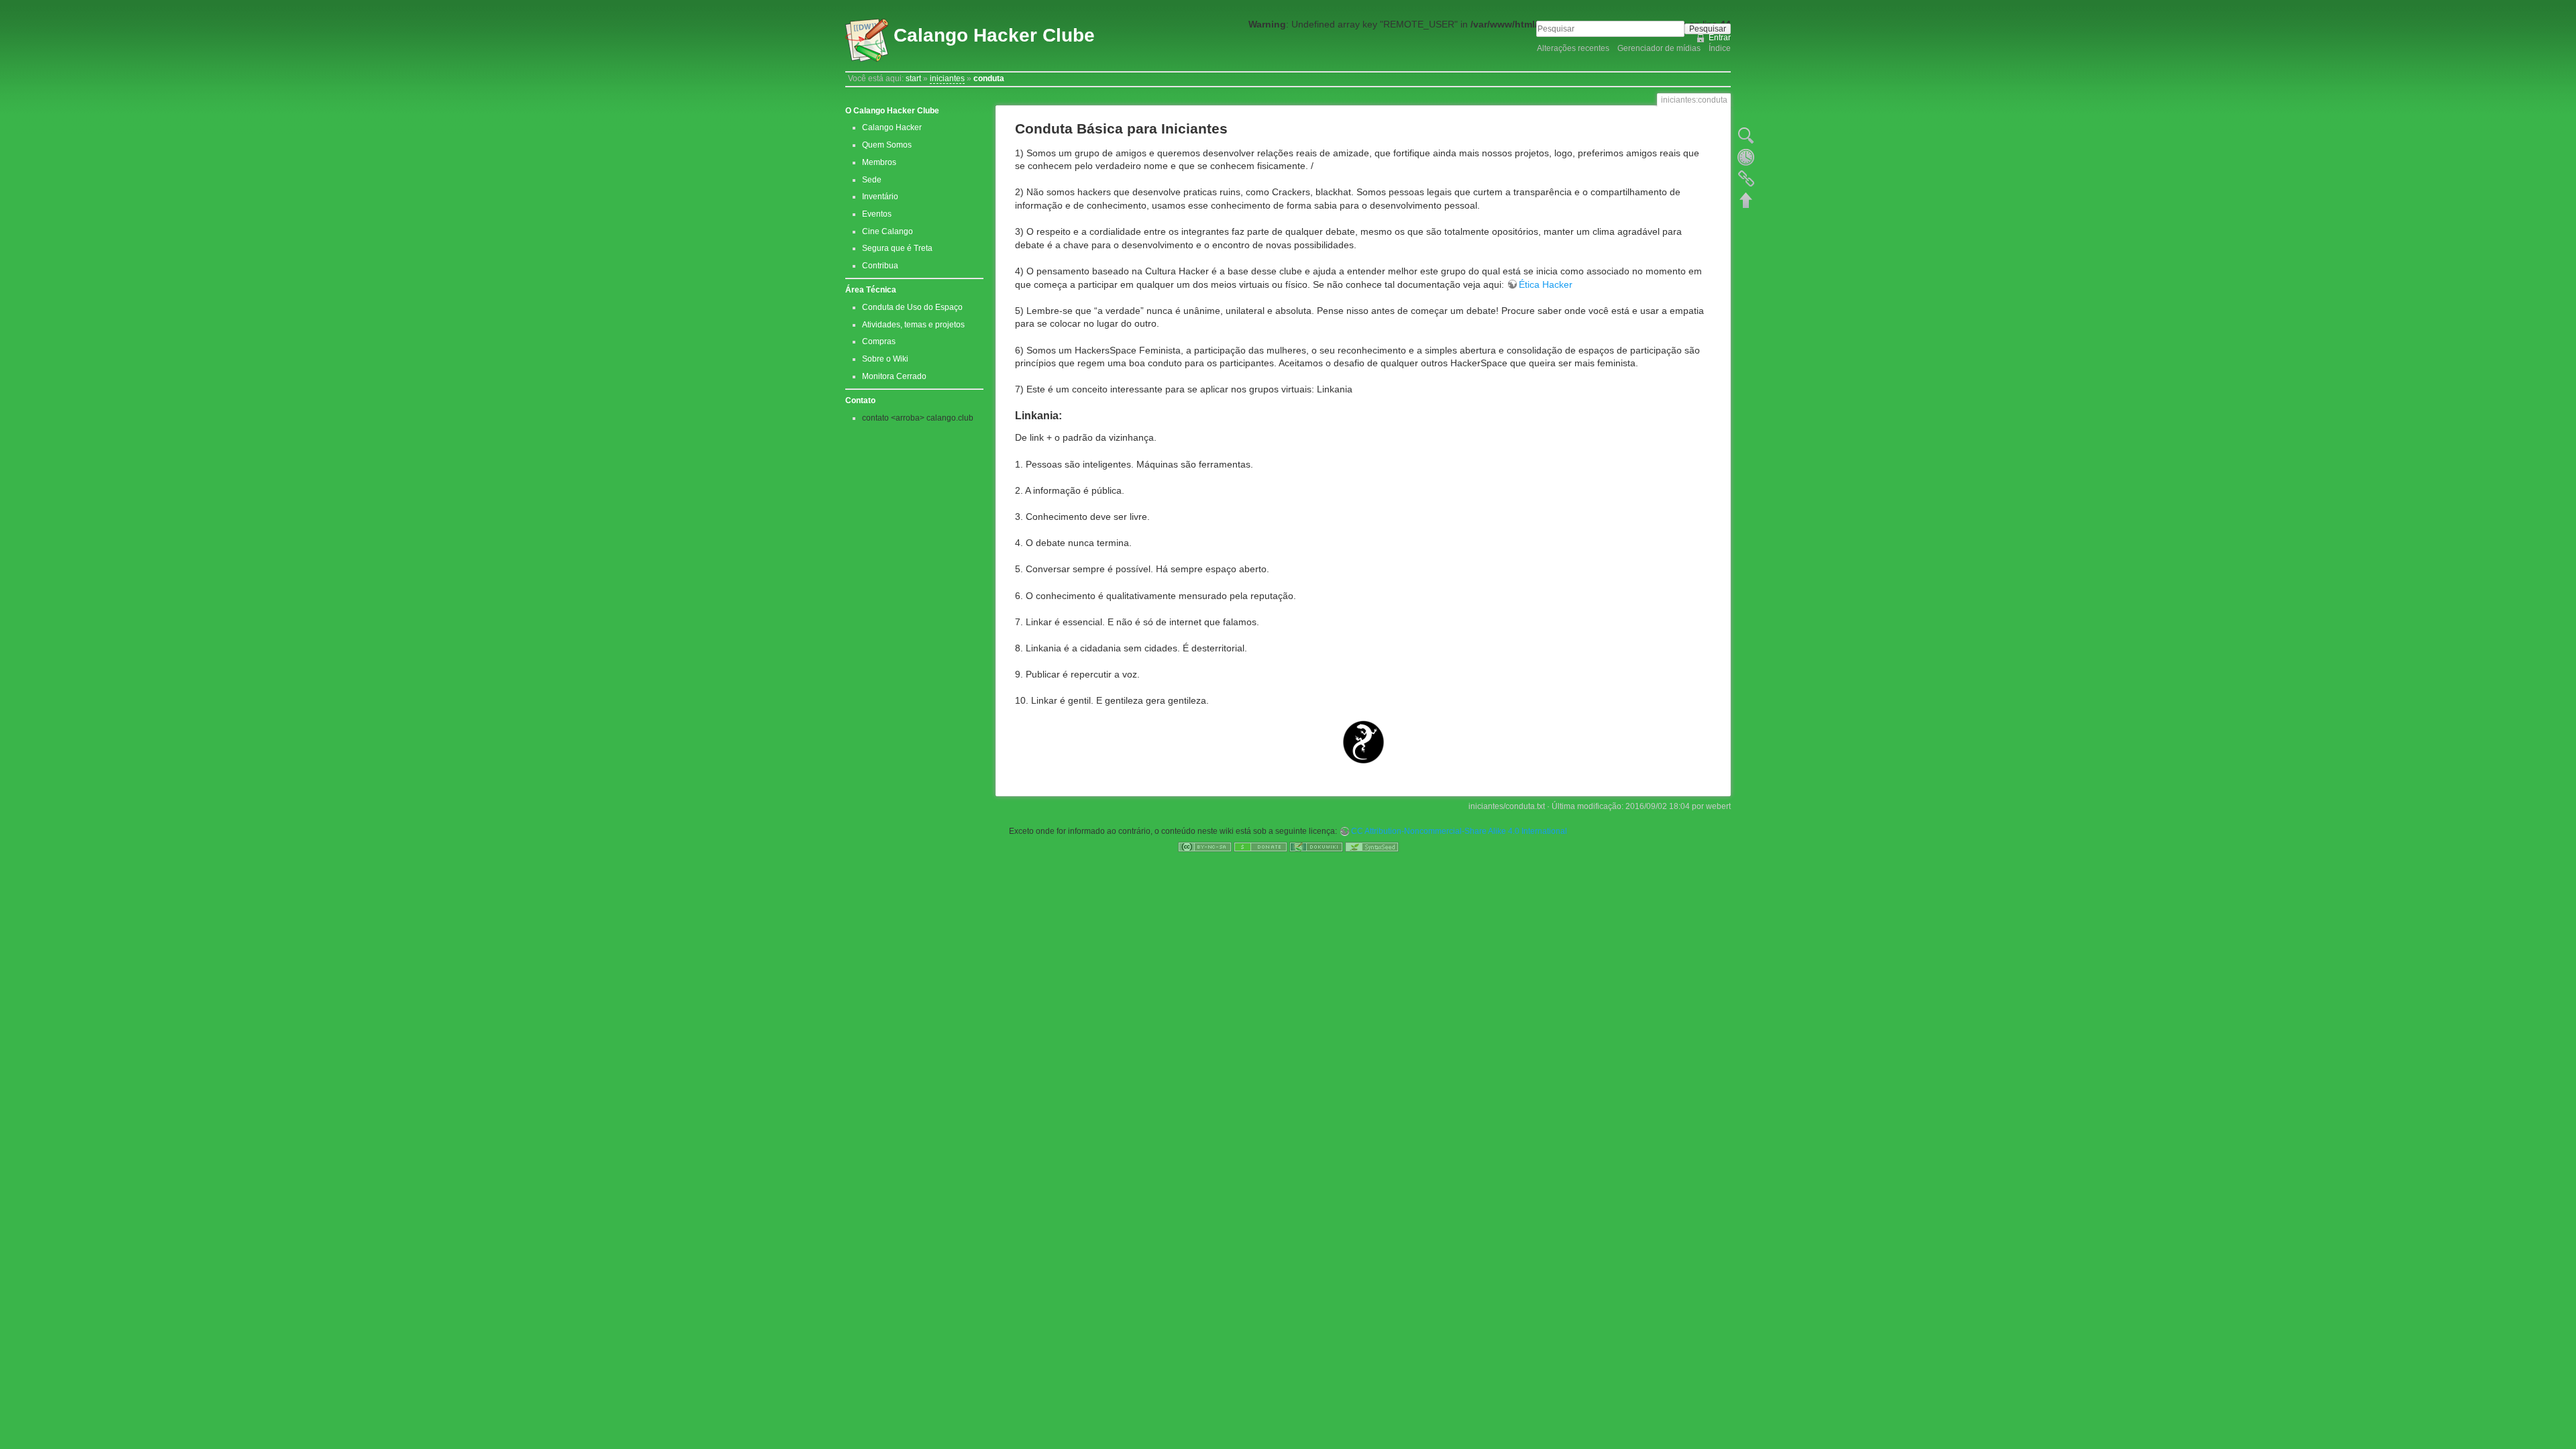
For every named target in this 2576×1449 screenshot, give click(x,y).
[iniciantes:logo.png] (1363, 742)
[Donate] (1260, 847)
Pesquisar (1708, 29)
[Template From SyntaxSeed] (1372, 847)
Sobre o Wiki (885, 359)
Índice (1720, 48)
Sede (872, 180)
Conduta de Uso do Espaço (912, 307)
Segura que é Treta (897, 248)
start (913, 78)
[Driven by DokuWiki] (1316, 847)
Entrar (1720, 38)
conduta (989, 78)
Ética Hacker (1546, 284)
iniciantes (947, 78)
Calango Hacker (892, 127)
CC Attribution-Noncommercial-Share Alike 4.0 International (1459, 831)
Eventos (877, 214)
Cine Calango (888, 231)
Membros (879, 162)
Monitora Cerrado (894, 376)
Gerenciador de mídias (1659, 48)
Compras (879, 341)
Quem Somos (887, 145)
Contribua (880, 266)
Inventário (880, 197)
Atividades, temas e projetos (913, 325)
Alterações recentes (1573, 48)
